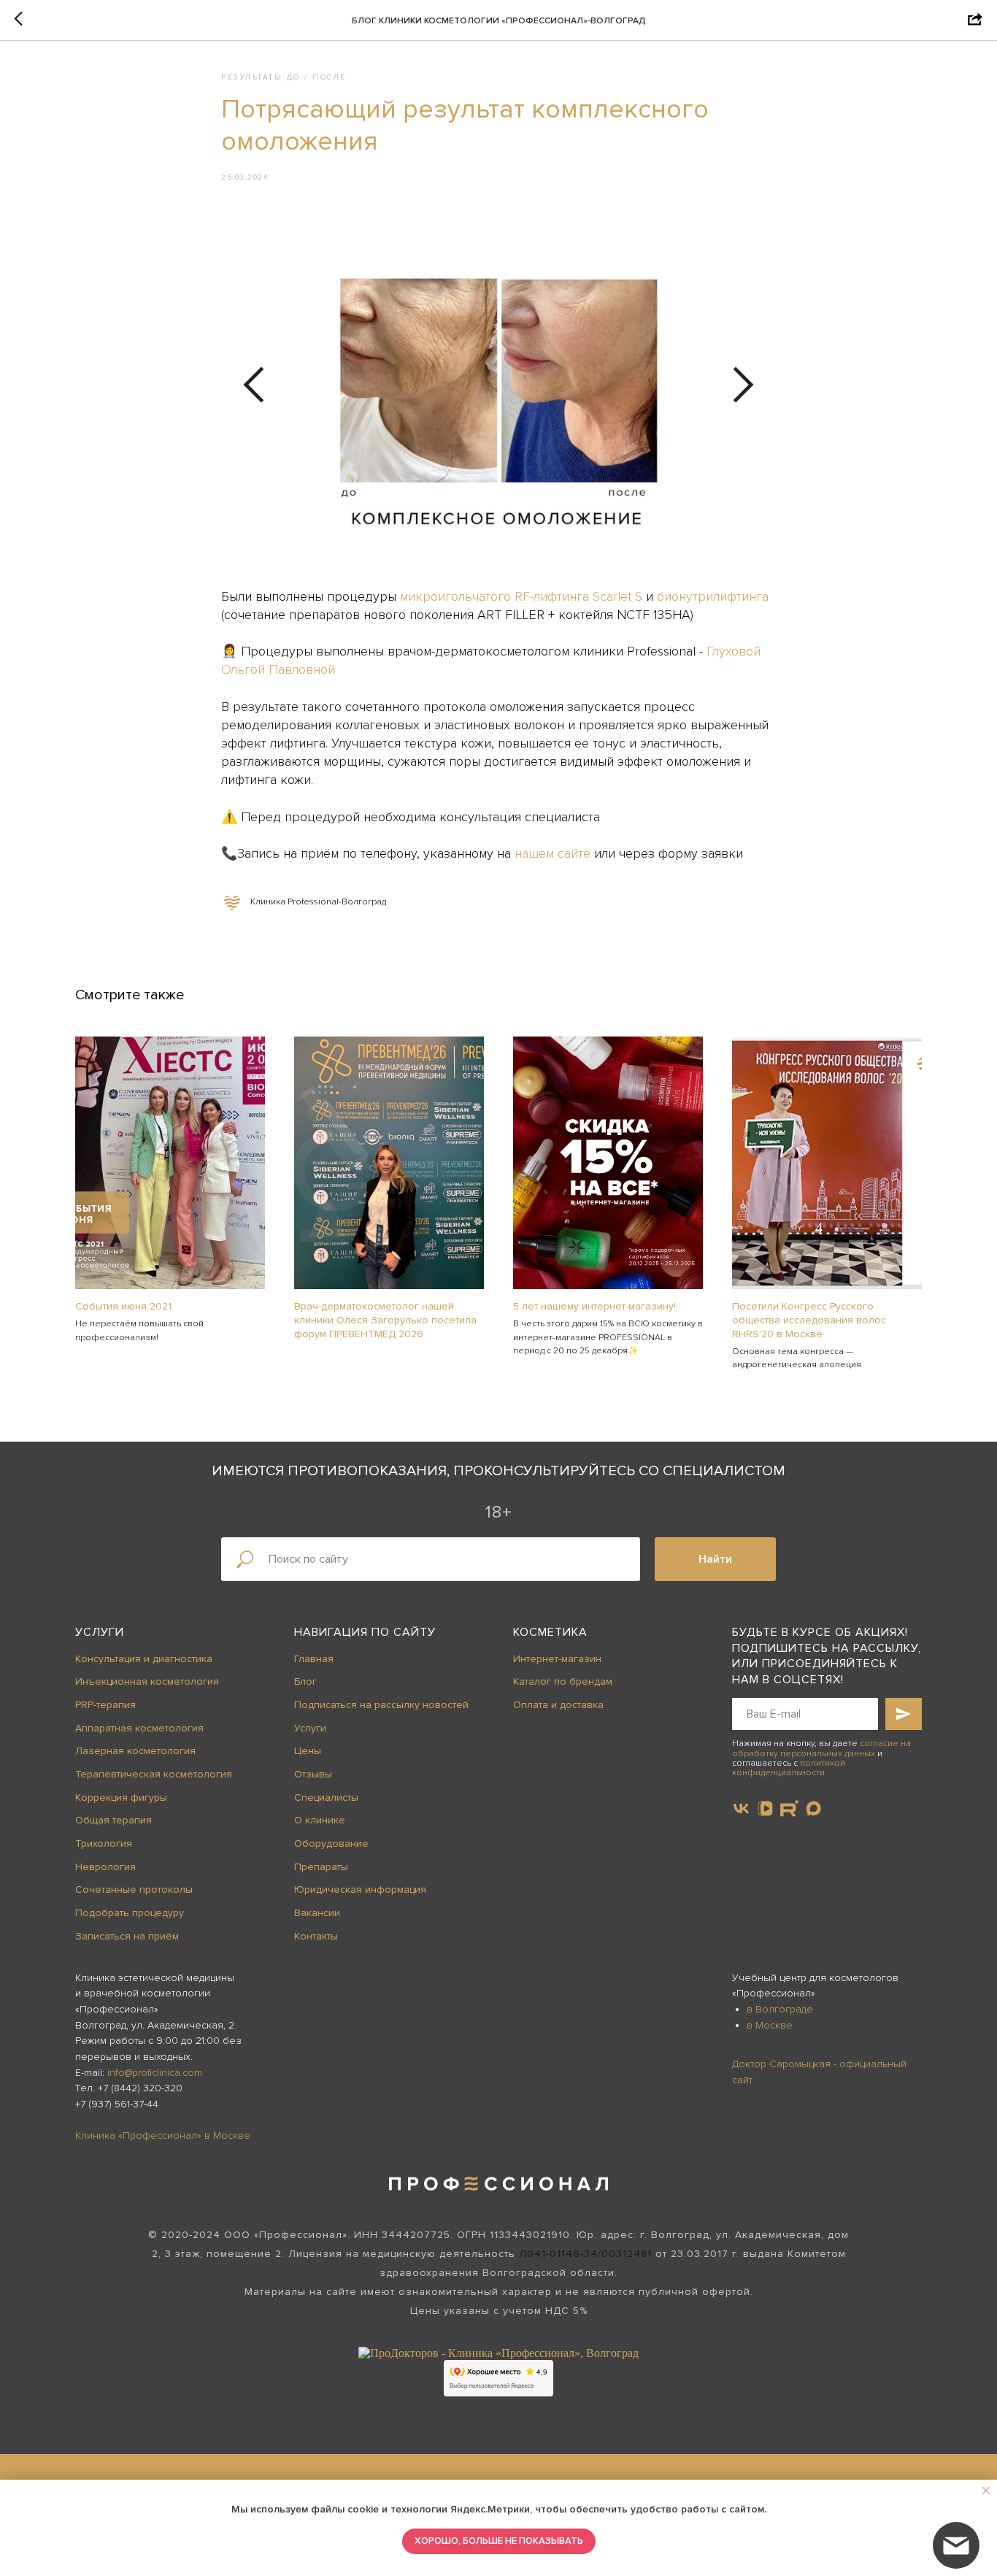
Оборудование (331, 1843)
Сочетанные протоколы (134, 1889)
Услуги (100, 1632)
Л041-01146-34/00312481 (585, 2254)
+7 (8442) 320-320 (140, 2088)
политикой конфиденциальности (789, 1768)
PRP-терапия (105, 1705)
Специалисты (326, 1798)
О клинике (320, 1820)
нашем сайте (553, 853)
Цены (308, 1751)
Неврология (105, 1867)
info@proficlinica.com (155, 2073)
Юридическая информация (360, 1889)
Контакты (316, 1936)
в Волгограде (780, 2009)
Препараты (321, 1867)
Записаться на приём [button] (127, 1936)
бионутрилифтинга (713, 596)
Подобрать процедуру (130, 1913)
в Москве (770, 2025)
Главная (314, 1659)
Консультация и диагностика (144, 1659)
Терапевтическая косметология (154, 1774)
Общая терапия (113, 1820)
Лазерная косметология (135, 1751)
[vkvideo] (765, 1808)
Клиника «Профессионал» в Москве (163, 2135)
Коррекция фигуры (121, 1798)
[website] (789, 1808)
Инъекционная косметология (147, 1681)
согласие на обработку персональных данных (821, 1748)
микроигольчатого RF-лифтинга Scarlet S (521, 596)
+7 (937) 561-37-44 (117, 2104)
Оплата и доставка (558, 1705)
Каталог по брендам (563, 1681)
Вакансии (317, 1913)
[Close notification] (986, 2491)
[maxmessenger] (813, 1808)
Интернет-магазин (557, 1659)
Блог (305, 1681)
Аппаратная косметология (139, 1728)
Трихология (104, 1843)
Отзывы (313, 1774)
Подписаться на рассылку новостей (381, 1705)
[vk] (741, 1808)
